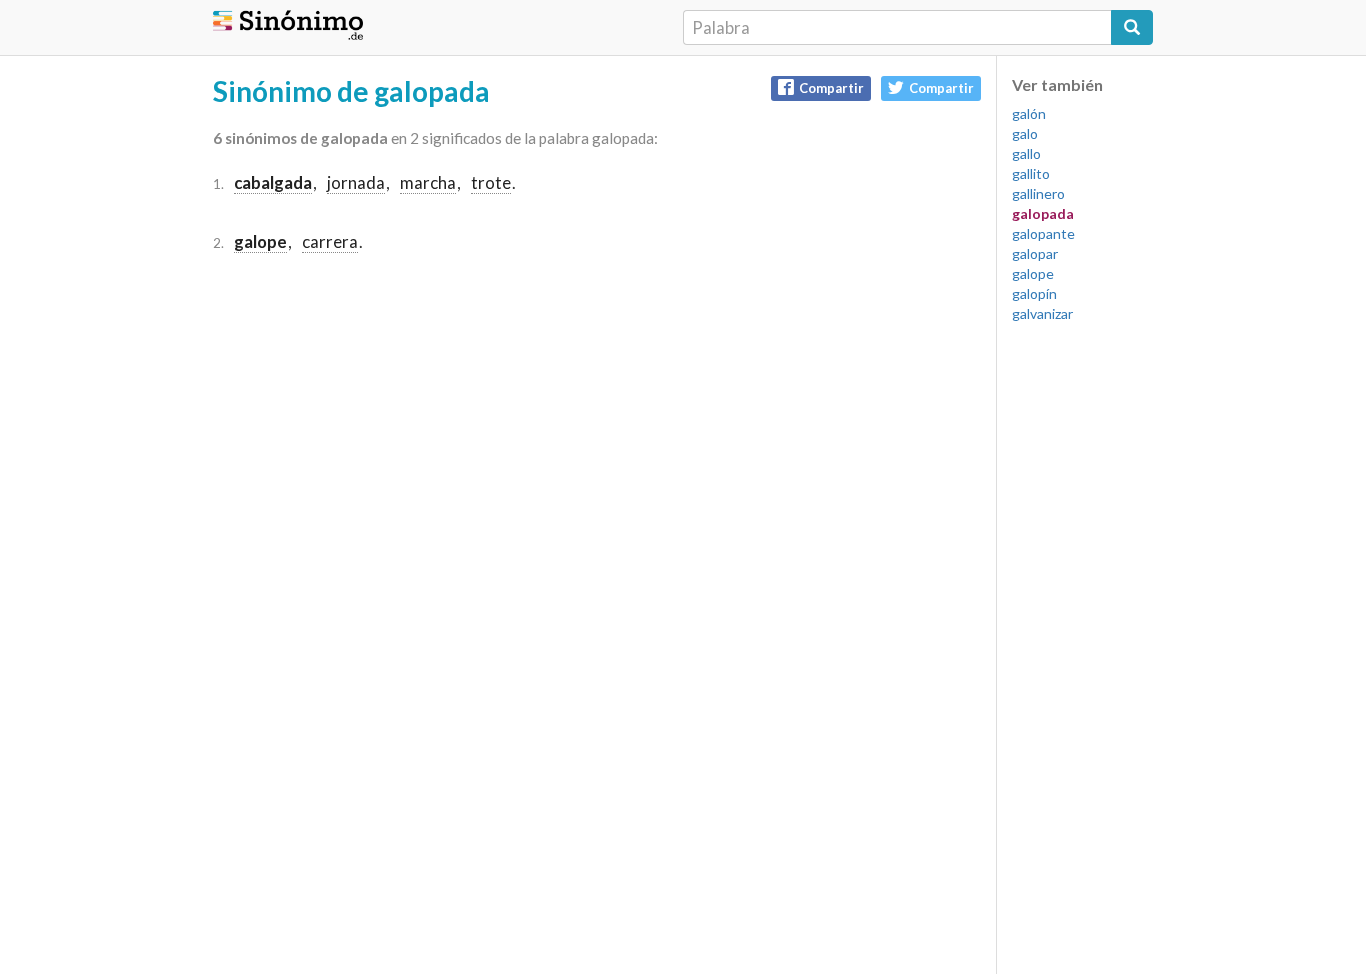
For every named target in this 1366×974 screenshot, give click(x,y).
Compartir (831, 88)
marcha (428, 182)
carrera (330, 241)
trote (491, 182)
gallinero (1038, 193)
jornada (356, 182)
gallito (1031, 173)
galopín (1034, 293)
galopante (1043, 233)
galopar (1035, 253)
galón (1029, 113)
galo (1025, 133)
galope (1033, 273)
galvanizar (1042, 313)
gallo (1026, 153)
